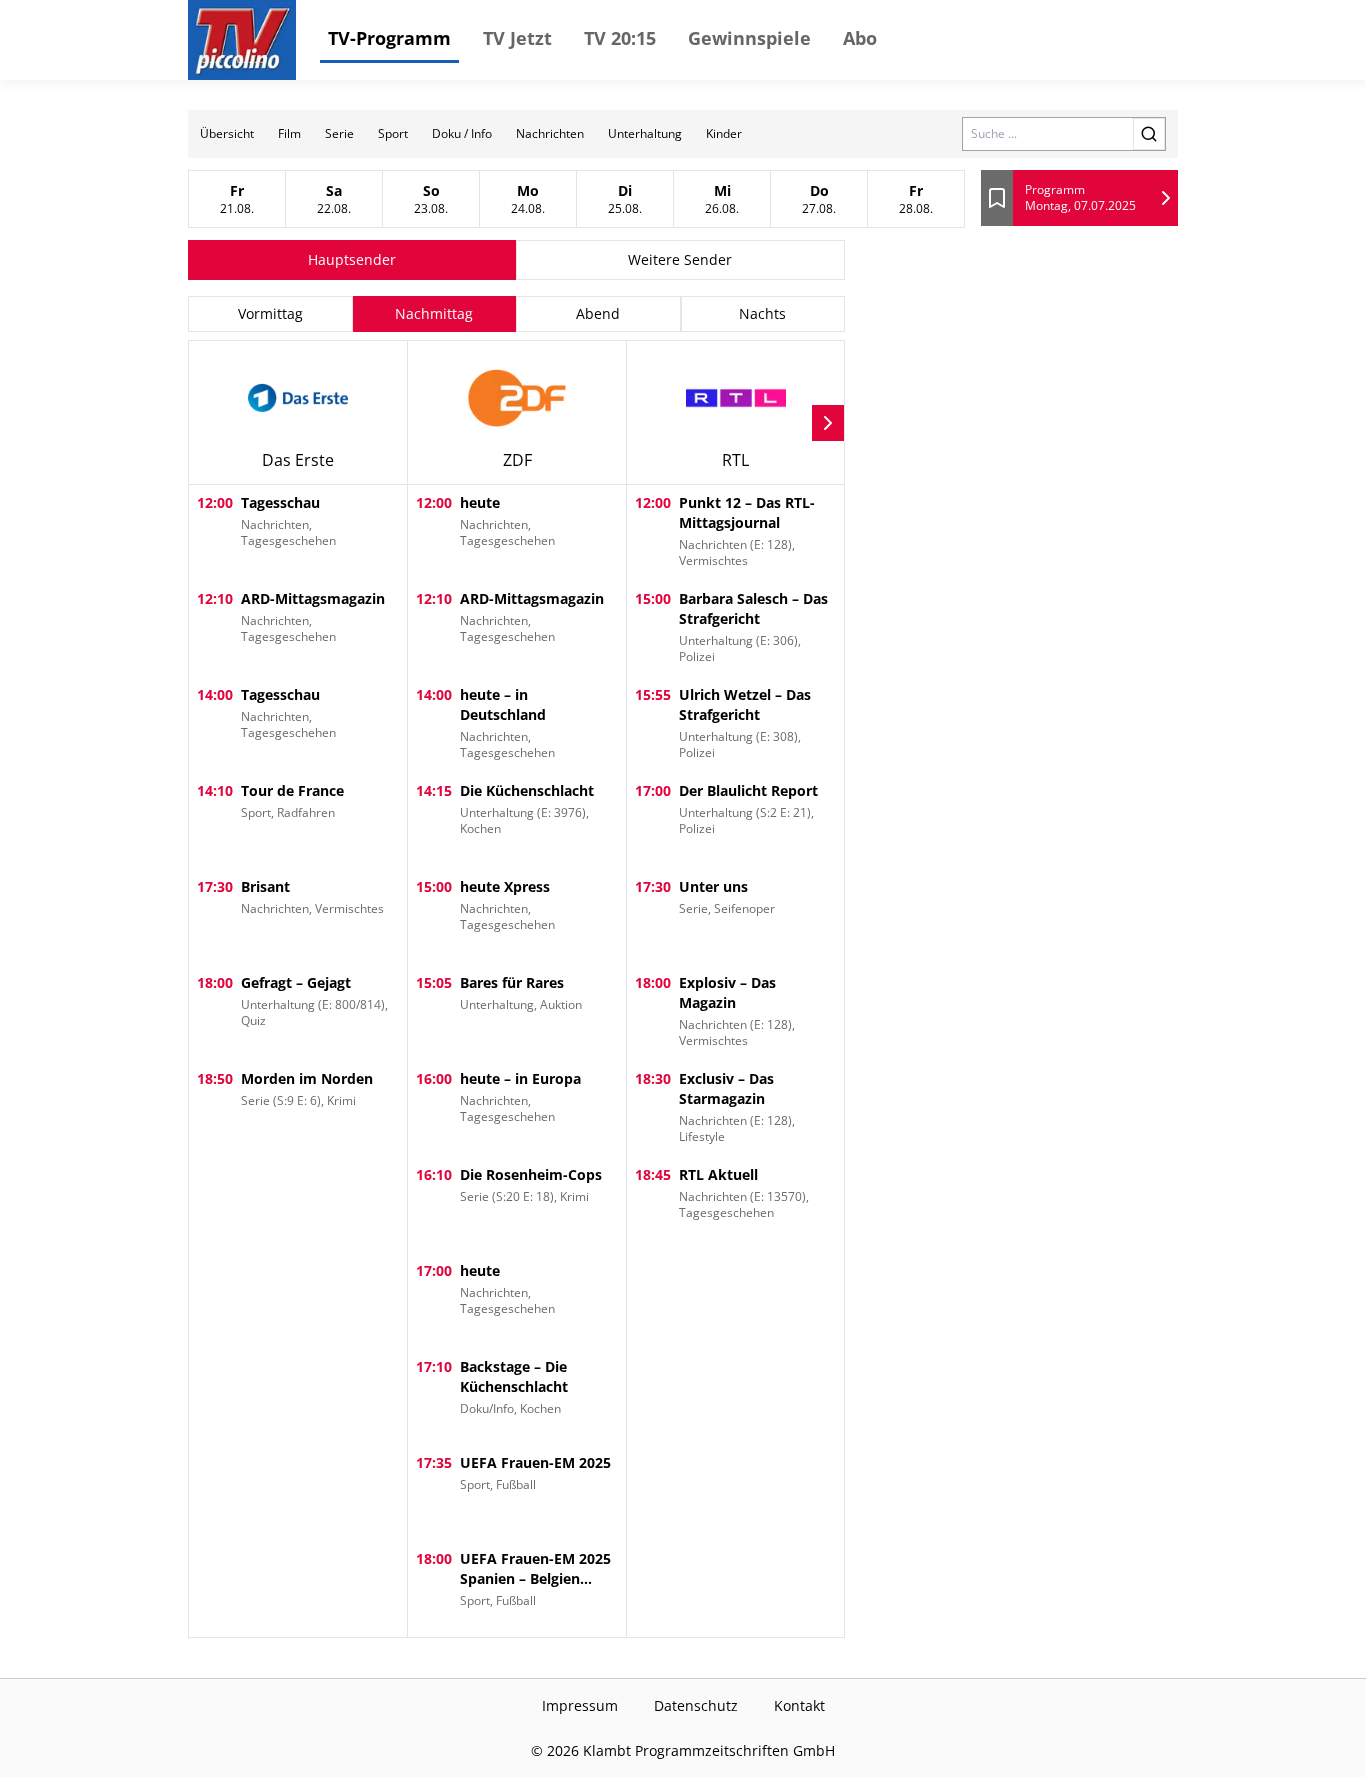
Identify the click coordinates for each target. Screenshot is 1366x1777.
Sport (393, 133)
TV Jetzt (517, 38)
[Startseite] (242, 40)
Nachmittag (434, 313)
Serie (339, 133)
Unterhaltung (645, 133)
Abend (598, 313)
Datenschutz (696, 1705)
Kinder (724, 133)
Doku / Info (462, 133)
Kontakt (799, 1705)
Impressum (580, 1705)
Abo (860, 38)
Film (289, 133)
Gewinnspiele (749, 38)
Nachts (762, 313)
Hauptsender (352, 259)
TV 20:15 (620, 38)
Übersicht (227, 133)
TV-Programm (389, 38)
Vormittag (270, 313)
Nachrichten (550, 133)
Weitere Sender (680, 259)
